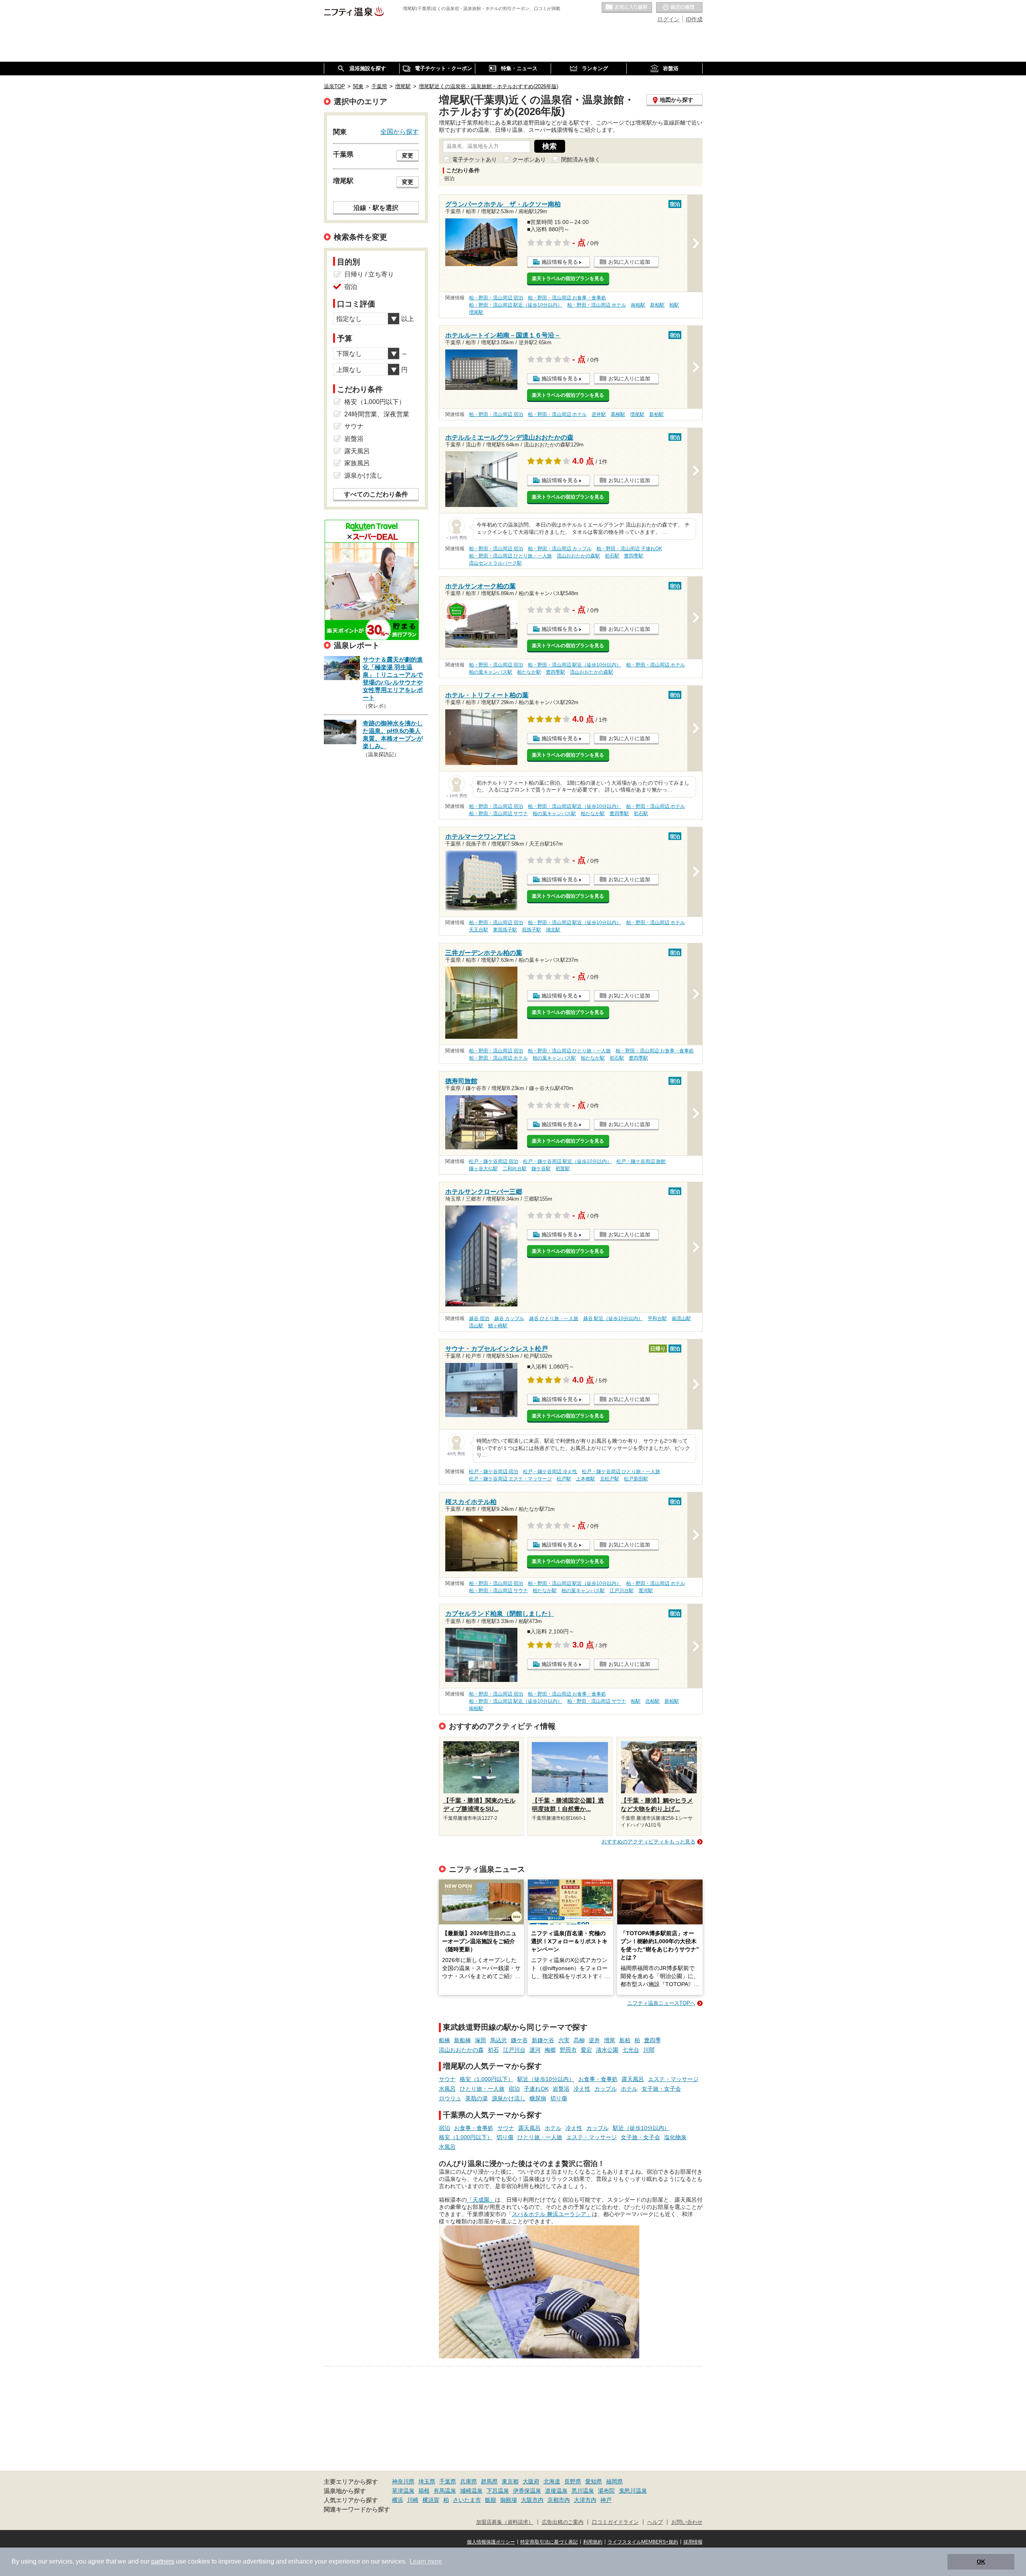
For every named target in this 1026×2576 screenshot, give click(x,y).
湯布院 (606, 2491)
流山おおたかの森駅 (578, 556)
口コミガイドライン (615, 2522)
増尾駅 (476, 312)
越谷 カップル (509, 1318)
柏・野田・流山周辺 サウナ (498, 814)
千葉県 (448, 2481)
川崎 (413, 2500)
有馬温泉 (445, 2491)
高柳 (579, 2040)
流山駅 (476, 1326)
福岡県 (614, 2481)
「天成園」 (481, 2200)
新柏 (625, 2040)
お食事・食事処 (598, 2079)
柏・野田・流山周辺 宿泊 (496, 298)
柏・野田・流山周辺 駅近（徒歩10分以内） (516, 305)
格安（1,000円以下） (487, 2079)
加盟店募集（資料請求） (505, 2522)
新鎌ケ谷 (543, 2040)
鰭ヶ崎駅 (498, 1326)
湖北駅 (553, 930)
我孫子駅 (531, 930)
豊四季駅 (634, 556)
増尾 (610, 2040)
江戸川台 (514, 2050)
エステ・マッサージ (673, 2079)
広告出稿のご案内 (563, 2522)
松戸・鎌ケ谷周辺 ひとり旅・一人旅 (621, 1472)
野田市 (568, 2050)
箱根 (424, 2491)
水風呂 (447, 2089)
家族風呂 (357, 463)
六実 (564, 2040)
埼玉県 (427, 2481)
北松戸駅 (610, 1479)
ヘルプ (655, 2522)
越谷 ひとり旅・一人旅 (554, 1318)
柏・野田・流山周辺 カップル (560, 549)
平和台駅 (657, 1318)
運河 (535, 2050)
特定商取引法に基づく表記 (549, 2542)
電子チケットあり (475, 159)
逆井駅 (599, 414)
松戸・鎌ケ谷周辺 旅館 (641, 1161)
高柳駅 (618, 414)
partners (163, 2561)
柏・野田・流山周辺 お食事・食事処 (567, 298)
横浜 (398, 2500)
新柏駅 (657, 305)
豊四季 (652, 2040)
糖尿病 (538, 2098)
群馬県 (489, 2481)
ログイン (669, 19)
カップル (606, 2089)
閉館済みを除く (581, 159)
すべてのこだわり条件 (376, 494)
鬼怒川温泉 (633, 2491)
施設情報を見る (560, 262)
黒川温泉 (583, 2491)
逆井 (594, 2040)
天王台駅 (479, 930)
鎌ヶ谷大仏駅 (483, 1169)
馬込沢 (499, 2040)
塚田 (481, 2040)
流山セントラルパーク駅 (495, 563)
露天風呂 (633, 2079)
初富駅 (563, 1169)
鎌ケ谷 (519, 2040)
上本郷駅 (586, 1479)
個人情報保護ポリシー (491, 2542)
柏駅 (674, 305)
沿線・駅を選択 (376, 208)
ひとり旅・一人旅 (482, 2089)
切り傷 (559, 2098)
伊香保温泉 (527, 2491)
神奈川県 (403, 2481)
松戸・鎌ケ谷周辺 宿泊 (494, 1161)
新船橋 (463, 2040)
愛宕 (586, 2050)
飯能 (491, 2500)
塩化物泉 (675, 2137)
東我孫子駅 (505, 930)
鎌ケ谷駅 (541, 1169)
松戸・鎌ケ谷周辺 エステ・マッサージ (510, 1479)
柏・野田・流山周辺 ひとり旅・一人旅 (510, 556)
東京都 (510, 2481)
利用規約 (593, 2542)
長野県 (573, 2481)
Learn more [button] (426, 2561)
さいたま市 (467, 2500)
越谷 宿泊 (479, 1318)
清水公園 (607, 2050)
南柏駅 (638, 305)
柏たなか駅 (529, 672)
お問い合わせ (687, 2522)
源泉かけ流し (509, 2098)
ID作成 (694, 19)
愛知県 (594, 2481)
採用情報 (693, 2542)
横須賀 (431, 2500)
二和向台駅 (515, 1169)
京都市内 (559, 2500)
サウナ (447, 2079)
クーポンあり (529, 159)
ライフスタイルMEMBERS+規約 (643, 2542)
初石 (493, 2050)
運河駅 (646, 1591)
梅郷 (550, 2050)
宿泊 (514, 2089)
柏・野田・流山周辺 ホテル (597, 305)
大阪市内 (532, 2500)
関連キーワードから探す (357, 2509)
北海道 (552, 2481)
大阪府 (531, 2481)
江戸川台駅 (622, 1591)
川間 (649, 2050)
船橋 (444, 2040)
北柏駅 (652, 1701)
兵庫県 (469, 2481)
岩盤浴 (561, 2089)
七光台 (631, 2050)
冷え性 (582, 2089)
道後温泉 (556, 2491)
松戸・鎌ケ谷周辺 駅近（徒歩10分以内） (567, 1161)
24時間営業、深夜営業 (377, 414)
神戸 (606, 2500)
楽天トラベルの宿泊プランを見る (568, 279)
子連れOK (536, 2089)
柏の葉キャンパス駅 (491, 672)
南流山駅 (681, 1318)
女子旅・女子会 (661, 2089)
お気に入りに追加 (629, 262)
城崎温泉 (471, 2491)
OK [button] (981, 2562)
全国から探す (400, 131)
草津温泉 (403, 2491)
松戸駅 (564, 1479)
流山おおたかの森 (461, 2050)
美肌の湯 (477, 2098)
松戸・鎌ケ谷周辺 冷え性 (550, 1472)
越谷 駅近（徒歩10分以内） (613, 1318)
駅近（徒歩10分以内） (546, 2079)
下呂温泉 (498, 2491)
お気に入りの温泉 (627, 8)
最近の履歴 (679, 8)
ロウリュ (450, 2098)
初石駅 (612, 556)
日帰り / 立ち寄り (369, 274)
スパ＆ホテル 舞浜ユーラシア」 (552, 2214)
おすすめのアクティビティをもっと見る (648, 1842)
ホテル (629, 2089)
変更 (408, 155)
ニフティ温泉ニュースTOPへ (661, 2003)
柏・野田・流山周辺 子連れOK (629, 549)
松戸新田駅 (636, 1479)
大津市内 (585, 2500)
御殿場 (509, 2500)
